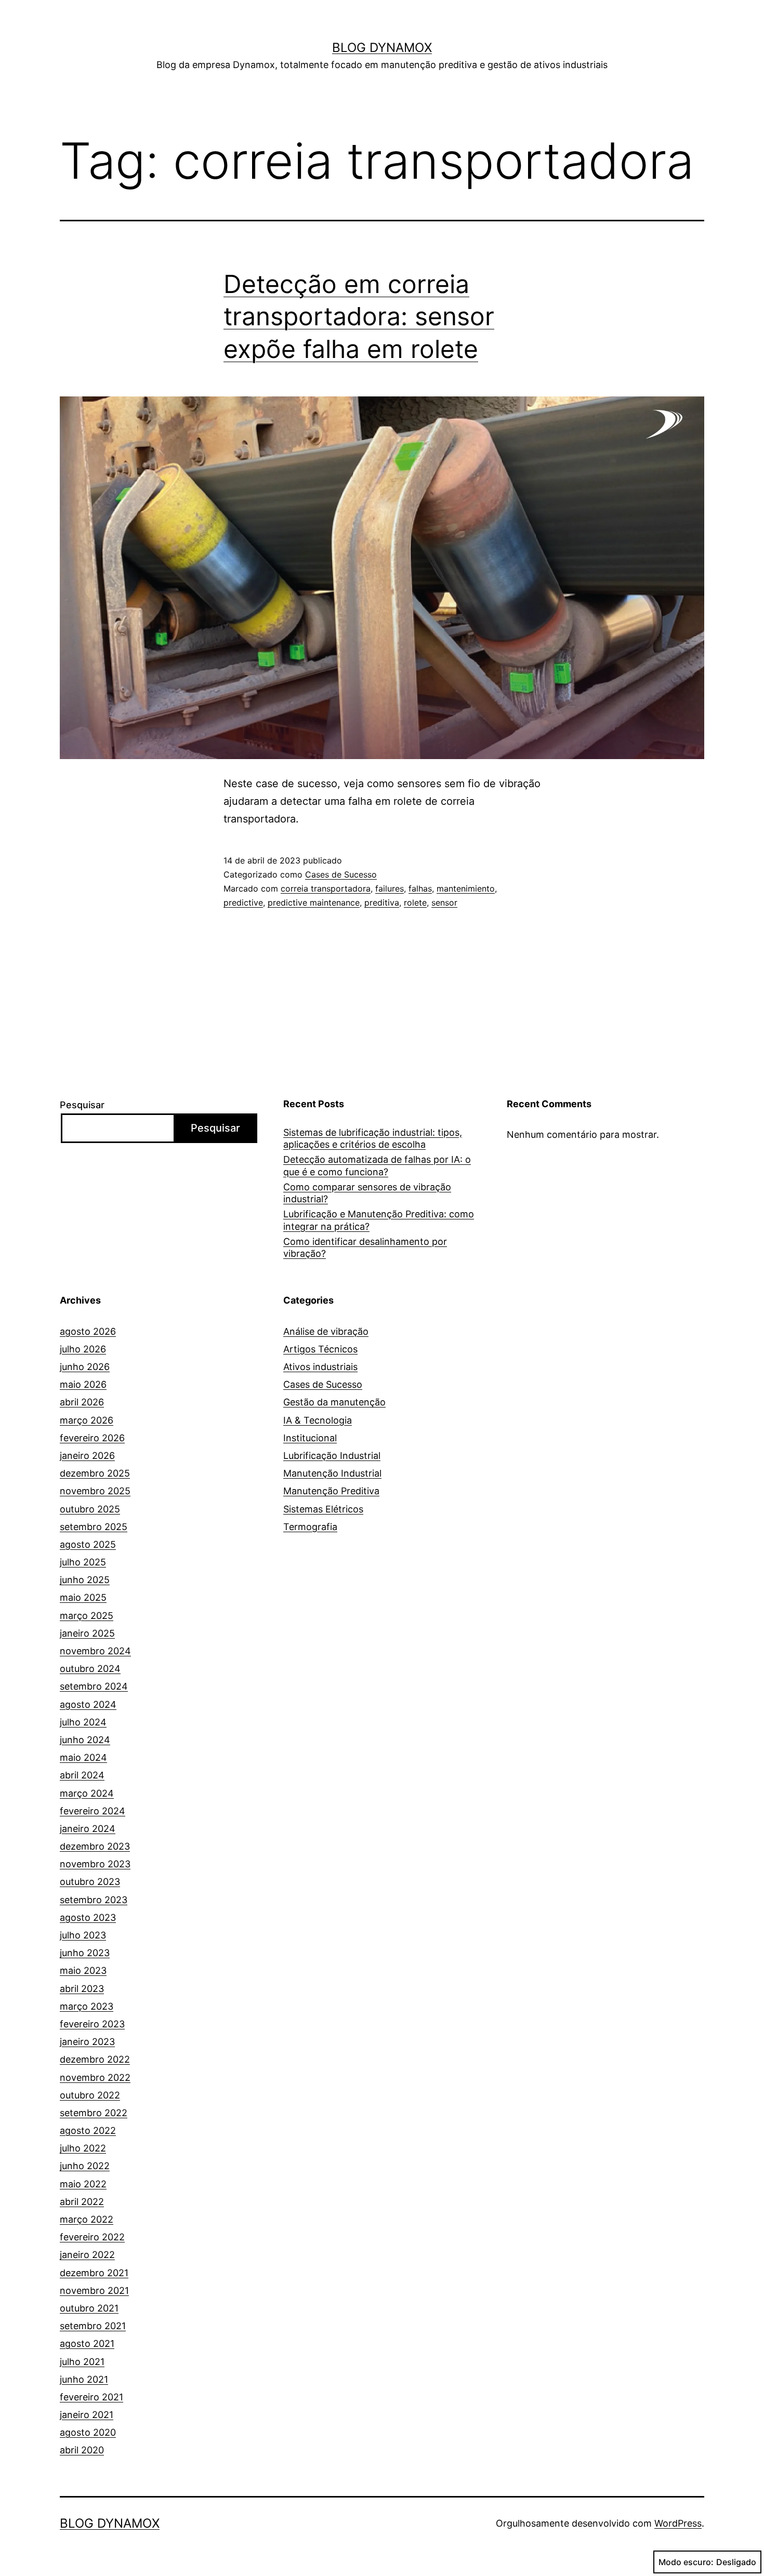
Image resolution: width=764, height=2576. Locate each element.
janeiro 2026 (87, 1456)
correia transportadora (326, 888)
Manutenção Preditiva (331, 1491)
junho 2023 (85, 1953)
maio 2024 (83, 1757)
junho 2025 (85, 1580)
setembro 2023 (94, 1900)
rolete (415, 902)
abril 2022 (82, 2202)
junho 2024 (85, 1740)
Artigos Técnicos (320, 1349)
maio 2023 (83, 1970)
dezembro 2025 (95, 1473)
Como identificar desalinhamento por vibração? (365, 1247)
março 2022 (87, 2219)
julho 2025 (83, 1562)
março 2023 (87, 2006)
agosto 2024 (88, 1704)
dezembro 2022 (95, 2059)
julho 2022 (83, 2148)
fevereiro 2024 (93, 1811)
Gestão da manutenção (334, 1402)
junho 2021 (84, 2379)
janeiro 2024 (88, 1829)
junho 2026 (85, 1367)
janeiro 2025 (87, 1633)
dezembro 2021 (94, 2273)
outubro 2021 (89, 2308)
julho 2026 (83, 1349)
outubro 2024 (90, 1669)
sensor (444, 902)
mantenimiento (466, 888)
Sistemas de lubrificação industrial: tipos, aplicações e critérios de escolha (373, 1138)
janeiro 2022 (87, 2255)
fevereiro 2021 (91, 2397)
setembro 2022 (94, 2113)
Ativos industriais (320, 1367)
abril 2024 (82, 1775)
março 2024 (87, 1793)
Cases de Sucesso (341, 874)
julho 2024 (83, 1722)
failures (390, 888)
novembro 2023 (95, 1864)
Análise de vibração (326, 1331)
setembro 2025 (94, 1527)
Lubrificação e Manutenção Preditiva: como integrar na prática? (379, 1220)
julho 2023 (83, 1935)
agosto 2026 (88, 1331)
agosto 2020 (88, 2432)
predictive (243, 902)
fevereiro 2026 (92, 1438)
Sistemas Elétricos (323, 1509)
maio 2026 (83, 1384)
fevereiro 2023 (92, 2024)
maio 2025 (83, 1597)
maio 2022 (83, 2184)
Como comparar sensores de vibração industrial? (367, 1193)
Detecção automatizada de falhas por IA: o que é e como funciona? (377, 1165)
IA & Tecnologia (318, 1420)
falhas (420, 888)
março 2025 (87, 1616)
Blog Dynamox (382, 48)
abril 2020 (82, 2450)
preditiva (382, 902)
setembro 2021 (93, 2326)
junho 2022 (85, 2166)
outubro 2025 (90, 1509)
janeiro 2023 (87, 2042)
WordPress (678, 2523)
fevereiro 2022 (92, 2237)
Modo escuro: (686, 2562)
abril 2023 (82, 1989)
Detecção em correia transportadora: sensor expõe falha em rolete (359, 316)
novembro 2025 (95, 1491)
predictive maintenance (314, 902)
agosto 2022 (88, 2130)
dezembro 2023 (95, 1846)
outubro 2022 (90, 2095)
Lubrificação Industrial (332, 1456)
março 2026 (87, 1420)
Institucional (310, 1438)
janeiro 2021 (87, 2415)
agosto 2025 (88, 1544)
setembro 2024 (94, 1686)
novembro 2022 (95, 2077)
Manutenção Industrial (332, 1473)
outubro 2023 (90, 1882)
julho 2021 (82, 2362)
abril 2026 (82, 1402)
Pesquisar (82, 1105)
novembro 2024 (95, 1651)
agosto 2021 (87, 2343)
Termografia (310, 1527)
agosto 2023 (88, 1917)
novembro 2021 (94, 2290)
